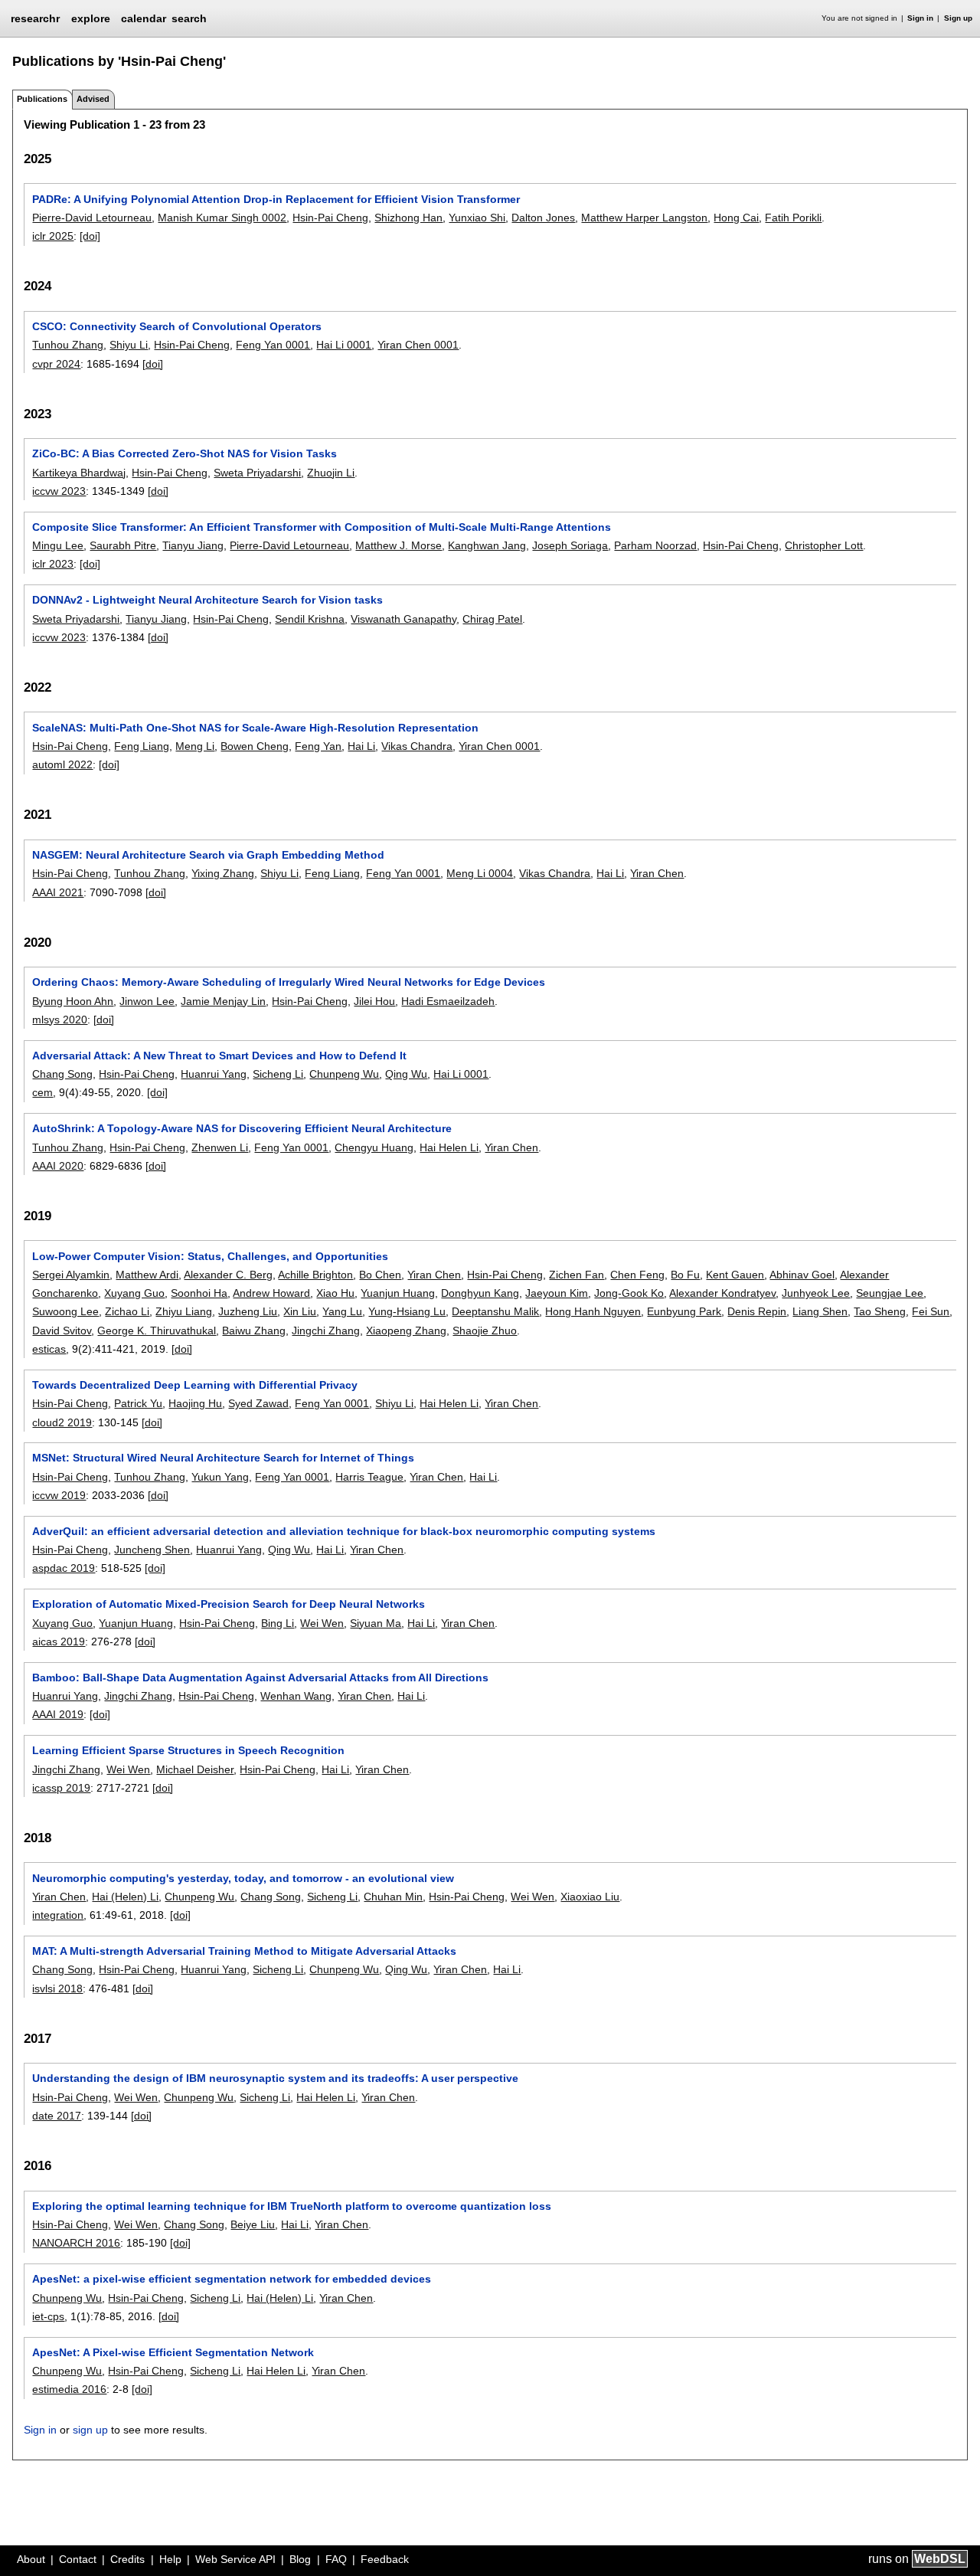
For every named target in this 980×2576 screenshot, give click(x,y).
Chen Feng (637, 1275)
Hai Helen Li (449, 1147)
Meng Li (195, 746)
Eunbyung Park (684, 1311)
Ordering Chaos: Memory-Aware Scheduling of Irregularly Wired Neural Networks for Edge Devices (289, 982)
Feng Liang (142, 746)
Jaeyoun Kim (557, 1293)
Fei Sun (931, 1311)
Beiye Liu (253, 2224)
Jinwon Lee (147, 1001)
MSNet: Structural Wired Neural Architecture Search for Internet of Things (223, 1458)
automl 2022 (62, 764)
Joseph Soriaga (570, 545)
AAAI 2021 (58, 892)
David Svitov (62, 1331)
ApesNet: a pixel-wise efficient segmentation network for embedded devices (232, 2279)
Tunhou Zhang (68, 345)
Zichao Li (127, 1311)
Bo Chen (380, 1275)
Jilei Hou (374, 1001)
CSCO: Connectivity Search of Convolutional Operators (177, 326)
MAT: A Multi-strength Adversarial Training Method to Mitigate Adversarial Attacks (244, 1951)
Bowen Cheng (255, 746)
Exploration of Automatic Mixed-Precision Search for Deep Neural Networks (229, 1604)
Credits (127, 2559)
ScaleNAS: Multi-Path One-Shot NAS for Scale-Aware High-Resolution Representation (255, 728)
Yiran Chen (657, 873)
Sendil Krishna (310, 619)
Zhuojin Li (331, 473)
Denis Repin (757, 1311)
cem (42, 1092)
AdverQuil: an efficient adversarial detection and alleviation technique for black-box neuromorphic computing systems (344, 1531)
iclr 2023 (53, 564)
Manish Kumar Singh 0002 (222, 218)
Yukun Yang (220, 1477)
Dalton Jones (543, 218)
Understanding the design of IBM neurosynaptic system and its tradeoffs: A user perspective (275, 2078)
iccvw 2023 (59, 491)
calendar (144, 18)
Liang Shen (820, 1311)
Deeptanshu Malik (495, 1311)
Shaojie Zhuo (485, 1331)
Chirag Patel (492, 619)
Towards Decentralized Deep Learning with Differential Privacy (195, 1385)
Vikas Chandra (417, 746)
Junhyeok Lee (816, 1293)
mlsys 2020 (60, 1020)
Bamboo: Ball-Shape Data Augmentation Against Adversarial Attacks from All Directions (260, 1678)
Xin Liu (300, 1311)
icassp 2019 (61, 1788)
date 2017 (57, 2116)
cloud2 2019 (62, 1422)
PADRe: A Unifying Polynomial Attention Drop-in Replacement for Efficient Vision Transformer (276, 199)
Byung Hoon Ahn (73, 1001)
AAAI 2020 (58, 1166)
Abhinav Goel (802, 1275)
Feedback (385, 2559)
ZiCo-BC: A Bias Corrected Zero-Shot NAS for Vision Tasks (185, 453)
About (31, 2559)
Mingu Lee (58, 545)
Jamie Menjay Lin (223, 1001)
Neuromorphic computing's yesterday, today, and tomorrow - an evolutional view (243, 1878)
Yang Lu (342, 1311)
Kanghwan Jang (487, 545)
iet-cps (48, 2316)
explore (91, 18)
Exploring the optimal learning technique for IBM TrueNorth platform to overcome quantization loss (292, 2206)
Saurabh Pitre (123, 545)
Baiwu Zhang (254, 1331)
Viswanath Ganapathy (403, 619)
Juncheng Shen (152, 1550)
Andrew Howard (271, 1293)
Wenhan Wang (296, 1696)
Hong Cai (736, 218)
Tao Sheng (880, 1311)
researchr (35, 18)
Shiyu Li (129, 345)
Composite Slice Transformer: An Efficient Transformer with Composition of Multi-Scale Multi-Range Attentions (322, 527)
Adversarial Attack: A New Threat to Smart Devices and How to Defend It (219, 1056)
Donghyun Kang (480, 1293)
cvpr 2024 (56, 364)
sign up (90, 2430)
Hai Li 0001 (344, 345)
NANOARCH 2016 (76, 2243)
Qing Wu (406, 1074)
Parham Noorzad (655, 545)
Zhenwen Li (220, 1147)
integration (58, 1915)
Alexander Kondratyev (722, 1293)
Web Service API (235, 2559)
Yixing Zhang (223, 873)
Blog (300, 2559)
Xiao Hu (335, 1293)
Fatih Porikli (793, 218)
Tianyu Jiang (193, 545)
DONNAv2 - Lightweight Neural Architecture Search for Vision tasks (207, 600)
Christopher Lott (824, 545)
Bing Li (278, 1623)
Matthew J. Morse (399, 545)
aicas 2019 (59, 1642)
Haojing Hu (195, 1403)
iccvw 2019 (59, 1495)
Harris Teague (369, 1477)
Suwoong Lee (65, 1311)
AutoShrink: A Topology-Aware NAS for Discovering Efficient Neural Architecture (242, 1128)
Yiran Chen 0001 (418, 345)
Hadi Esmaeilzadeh (448, 1001)
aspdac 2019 (64, 1568)
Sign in (920, 18)
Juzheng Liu (248, 1311)
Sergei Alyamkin (71, 1275)
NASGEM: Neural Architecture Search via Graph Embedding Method (208, 855)
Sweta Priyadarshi (257, 473)
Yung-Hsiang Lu (407, 1311)
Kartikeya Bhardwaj (79, 473)
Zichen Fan (577, 1275)
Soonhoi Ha (199, 1293)
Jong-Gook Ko (629, 1293)
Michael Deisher (195, 1769)
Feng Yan (318, 746)
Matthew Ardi (147, 1275)
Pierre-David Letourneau (92, 218)
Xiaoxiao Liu (590, 1897)
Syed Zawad (258, 1403)
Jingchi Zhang (326, 1331)
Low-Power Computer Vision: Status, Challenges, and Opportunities (210, 1256)
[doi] (90, 236)
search (189, 18)
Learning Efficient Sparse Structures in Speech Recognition (188, 1750)
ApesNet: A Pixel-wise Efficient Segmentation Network (173, 2352)
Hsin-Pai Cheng (330, 218)
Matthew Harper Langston (644, 218)
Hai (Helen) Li (125, 1897)
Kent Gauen (735, 1275)
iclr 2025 (53, 236)
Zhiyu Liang (184, 1311)
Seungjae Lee (890, 1293)
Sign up (958, 18)
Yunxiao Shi (477, 218)
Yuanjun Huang (398, 1293)
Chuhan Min (393, 1897)
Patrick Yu (138, 1403)
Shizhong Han (408, 218)
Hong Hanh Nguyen (593, 1311)
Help (170, 2559)
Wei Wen (322, 1623)
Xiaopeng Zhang (406, 1331)
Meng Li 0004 (480, 873)
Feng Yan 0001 (273, 345)
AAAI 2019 (58, 1714)
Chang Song (62, 1074)
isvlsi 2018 (57, 1988)
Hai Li (361, 746)
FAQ (336, 2559)
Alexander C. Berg (228, 1275)
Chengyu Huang (374, 1147)
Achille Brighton (315, 1275)
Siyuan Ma (376, 1623)
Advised (93, 99)
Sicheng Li (278, 1074)
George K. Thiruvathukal (157, 1331)
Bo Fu (685, 1275)
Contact (78, 2559)
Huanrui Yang (214, 1074)
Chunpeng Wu (344, 1074)
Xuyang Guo (134, 1293)
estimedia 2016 (69, 2389)
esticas (49, 1349)
